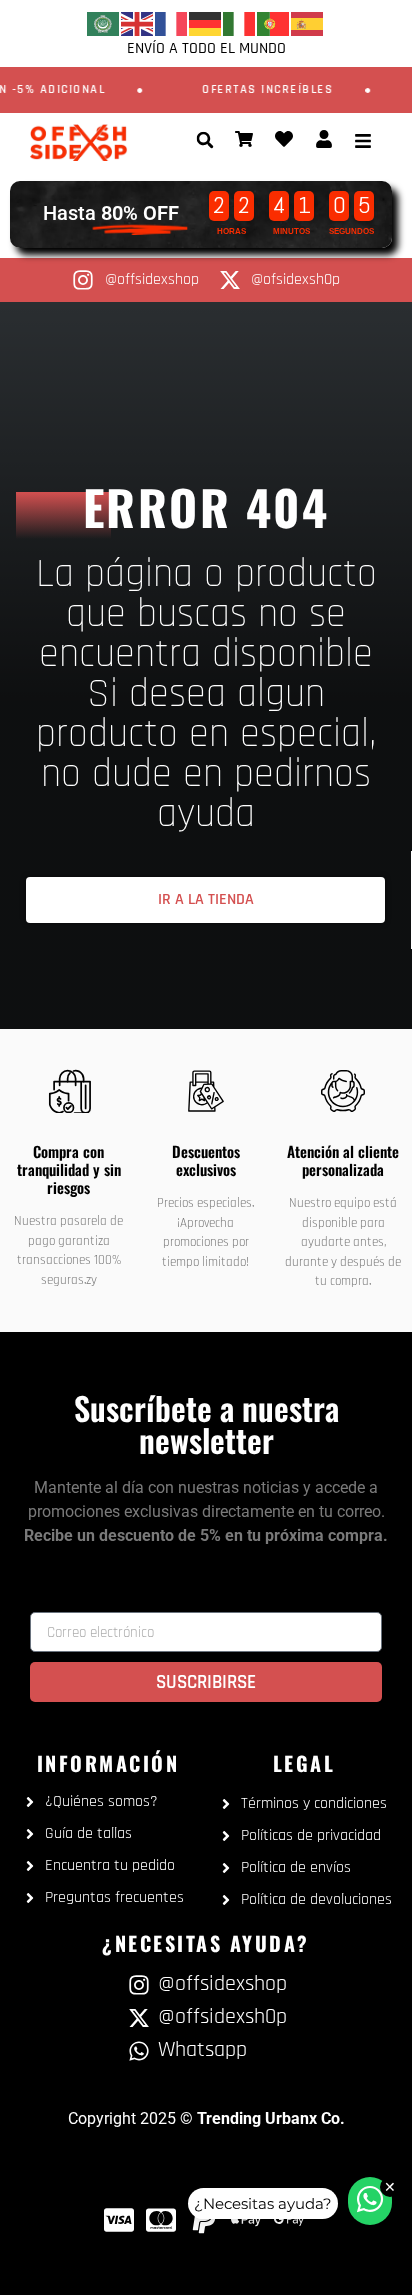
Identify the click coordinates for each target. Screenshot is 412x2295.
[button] (205, 140)
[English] (138, 23)
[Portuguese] (274, 23)
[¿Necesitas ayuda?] (370, 2201)
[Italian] (240, 23)
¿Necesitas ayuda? (263, 2203)
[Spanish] (308, 23)
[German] (206, 23)
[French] (172, 23)
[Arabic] (104, 23)
